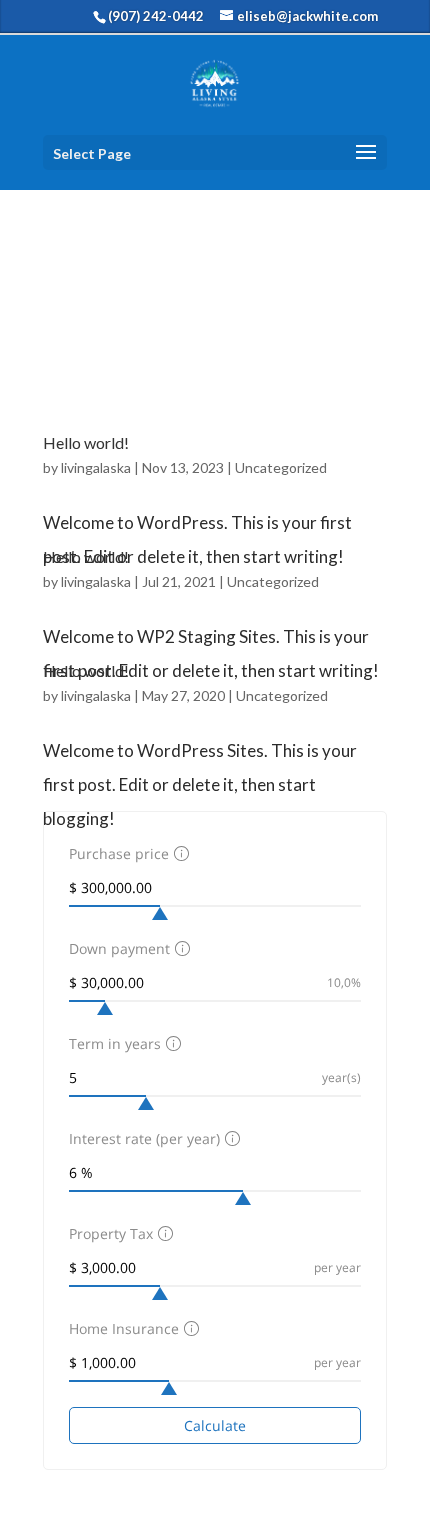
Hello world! (86, 442)
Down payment (119, 948)
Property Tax (111, 1233)
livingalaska (96, 467)
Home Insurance (124, 1328)
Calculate (215, 1425)
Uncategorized (281, 467)
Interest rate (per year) (144, 1138)
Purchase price (119, 853)
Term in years (115, 1043)
